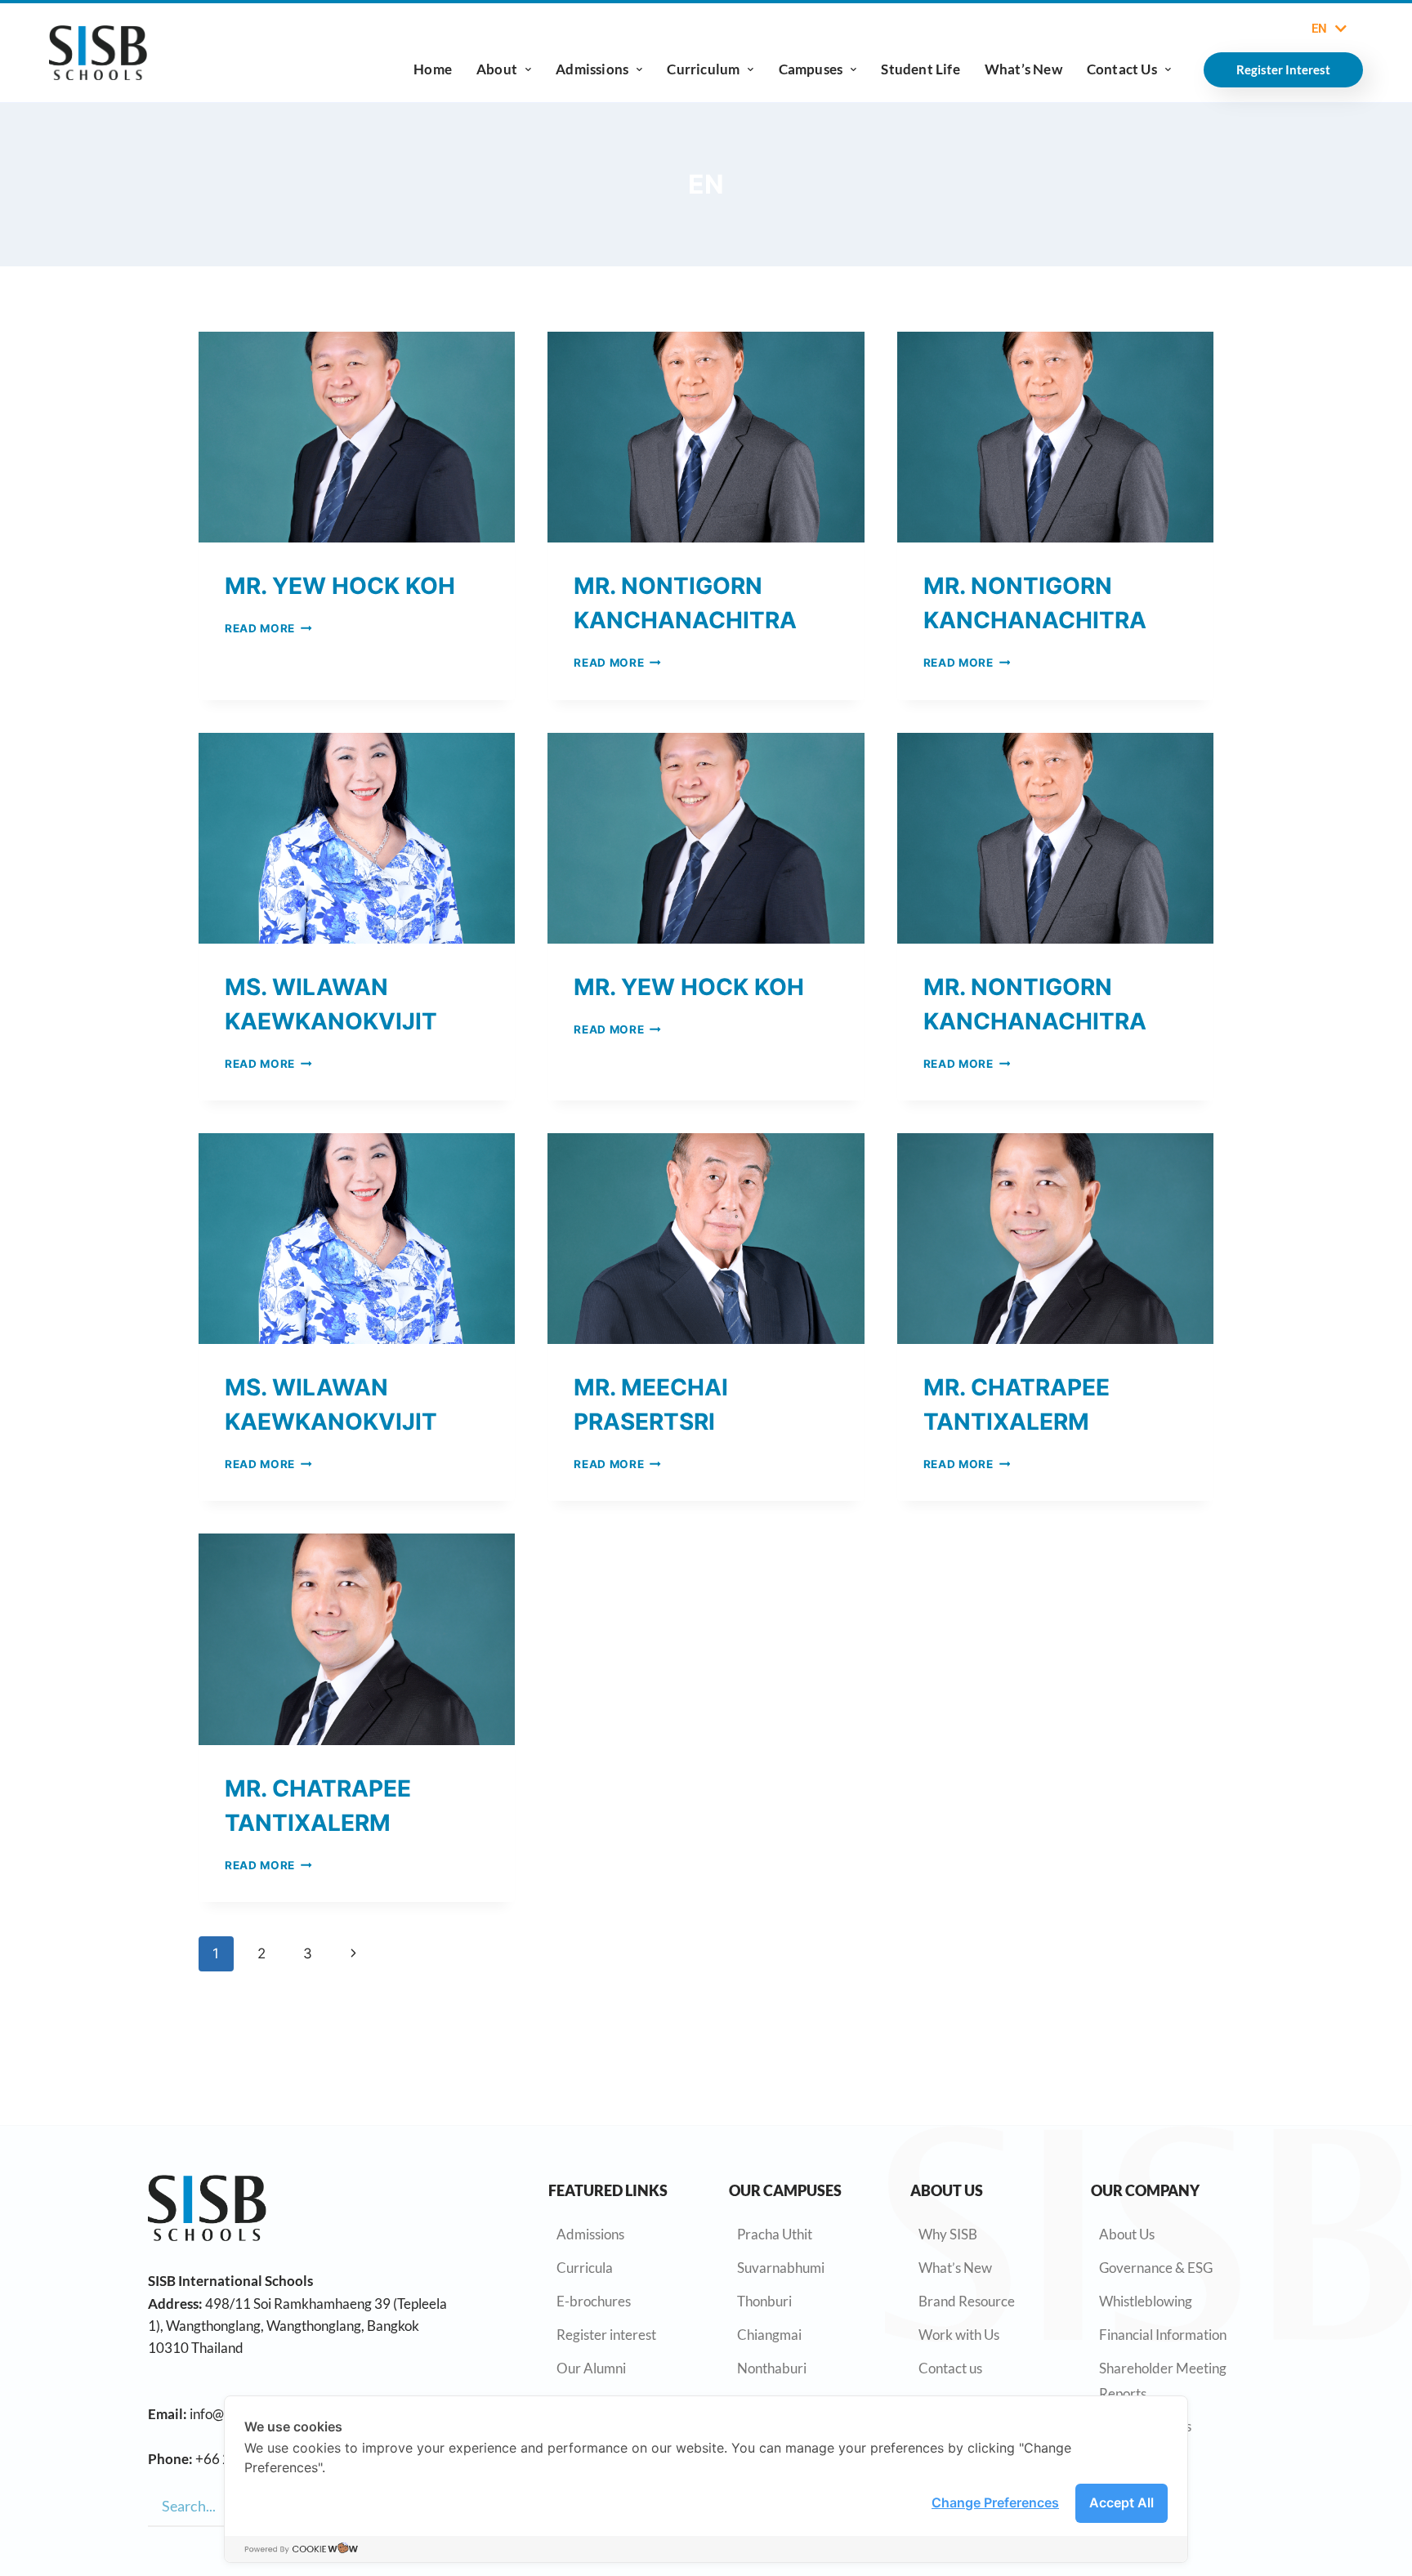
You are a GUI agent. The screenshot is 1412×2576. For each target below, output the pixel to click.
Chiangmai (769, 2335)
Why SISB (948, 2234)
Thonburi (764, 2301)
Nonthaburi (772, 2368)
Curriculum (703, 69)
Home (433, 69)
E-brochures (594, 2301)
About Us (1127, 2234)
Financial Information (1163, 2335)
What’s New (1023, 69)
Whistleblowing (1146, 2301)
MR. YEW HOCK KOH (340, 586)
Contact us (950, 2368)
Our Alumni (591, 2368)
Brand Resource (967, 2301)
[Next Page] (353, 1953)
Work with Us (959, 2335)
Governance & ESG (1156, 2268)
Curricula (585, 2268)
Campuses (811, 69)
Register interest (606, 2335)
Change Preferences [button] (995, 2502)
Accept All (1122, 2502)
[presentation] (357, 437)
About (497, 69)
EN (1319, 29)
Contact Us (1122, 69)
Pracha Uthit (775, 2234)
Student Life (920, 69)
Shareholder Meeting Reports (1163, 2381)
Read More (268, 628)
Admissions (592, 69)
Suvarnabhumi (781, 2268)
